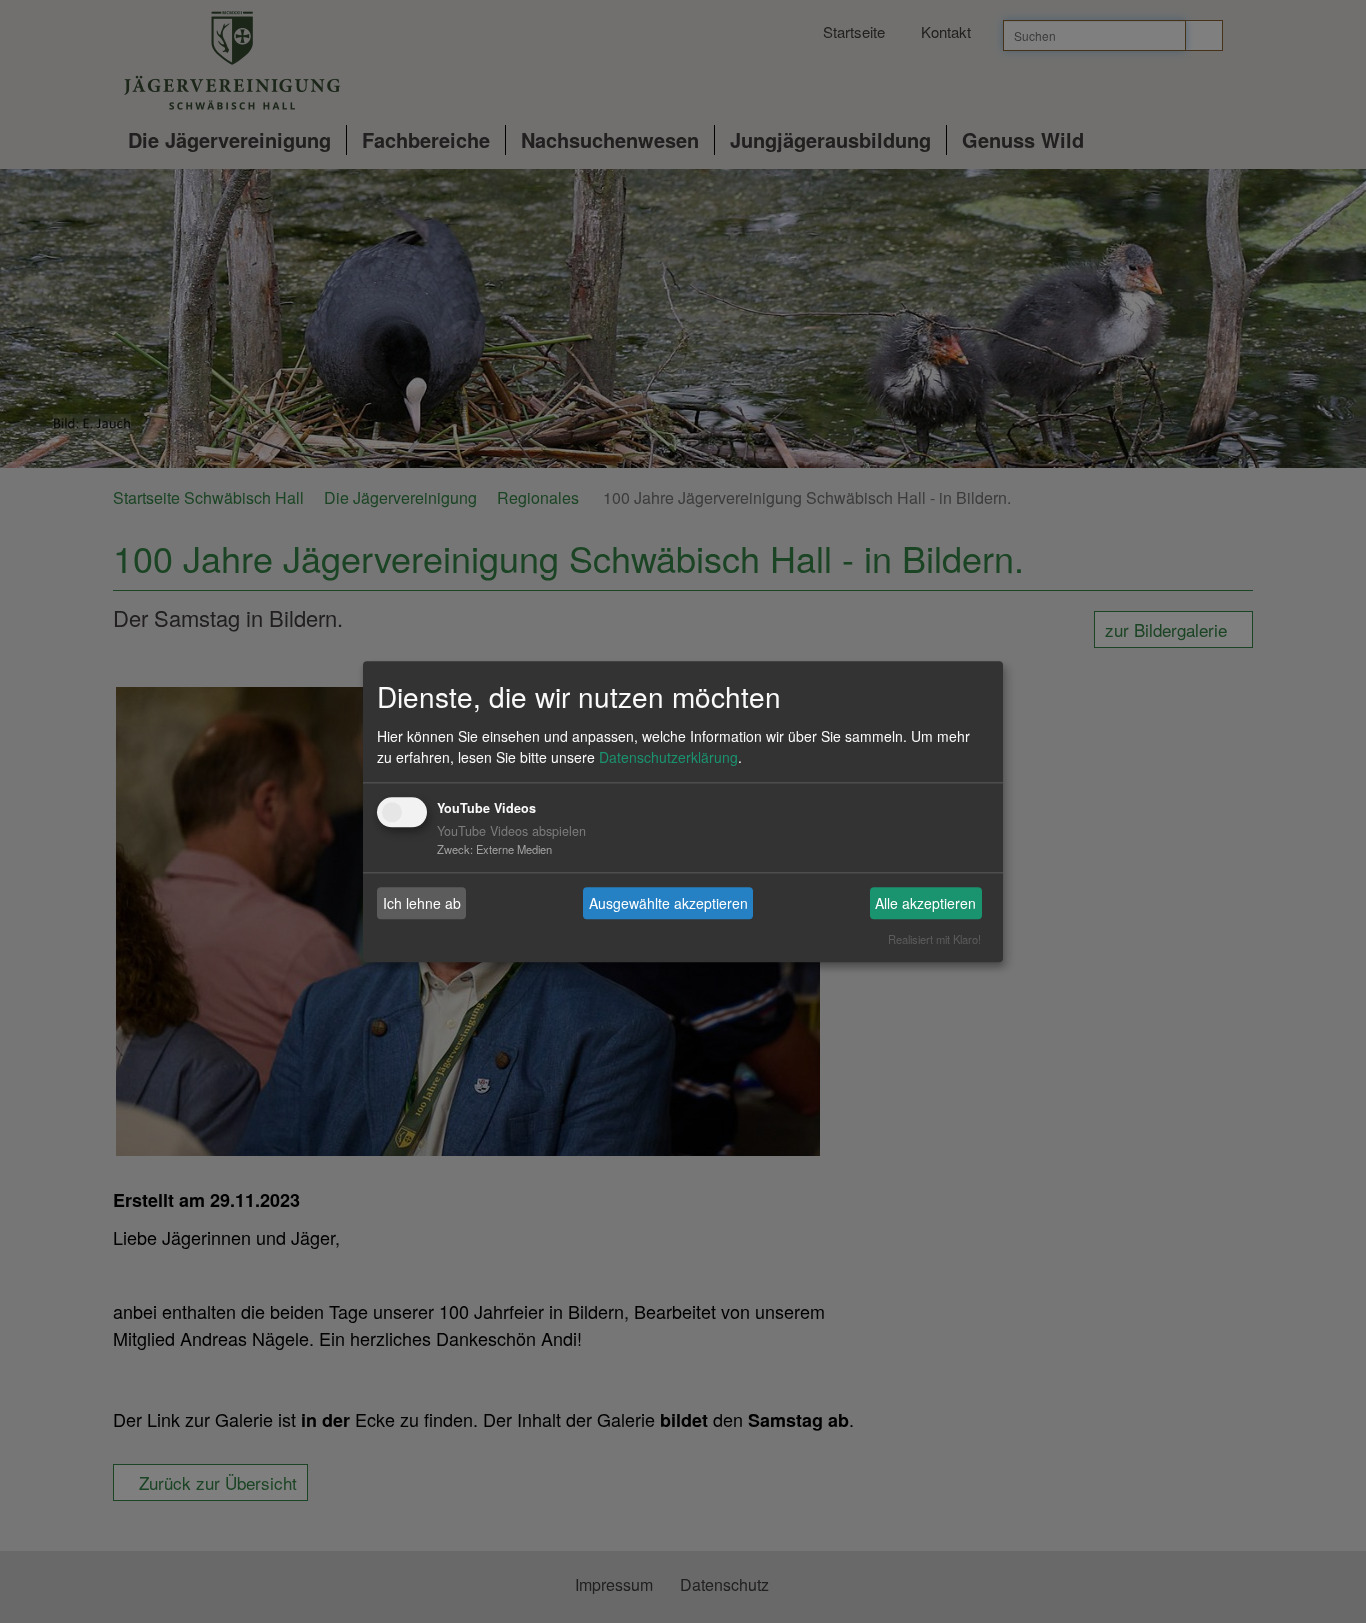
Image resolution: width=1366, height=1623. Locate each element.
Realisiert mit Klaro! (934, 939)
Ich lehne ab (422, 903)
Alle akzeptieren (925, 903)
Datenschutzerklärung (668, 758)
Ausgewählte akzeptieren (668, 903)
